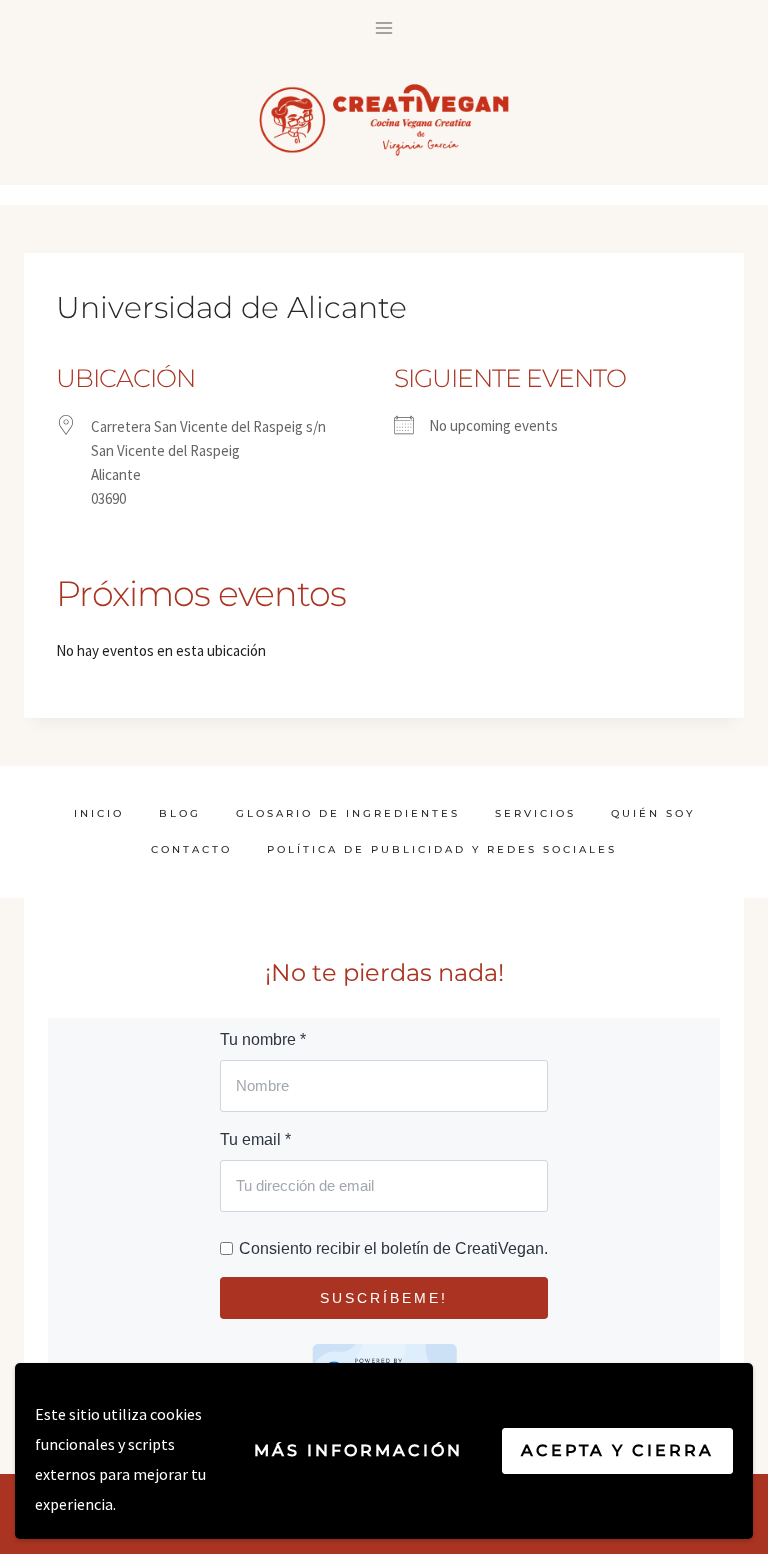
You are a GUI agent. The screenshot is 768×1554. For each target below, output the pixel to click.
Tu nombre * (263, 1039)
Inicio (99, 813)
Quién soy (653, 813)
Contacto (191, 849)
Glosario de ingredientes (348, 813)
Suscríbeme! (384, 1298)
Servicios (535, 813)
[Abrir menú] (384, 27)
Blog (180, 813)
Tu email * (255, 1139)
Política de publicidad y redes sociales (442, 849)
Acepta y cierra (617, 1450)
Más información (358, 1450)
